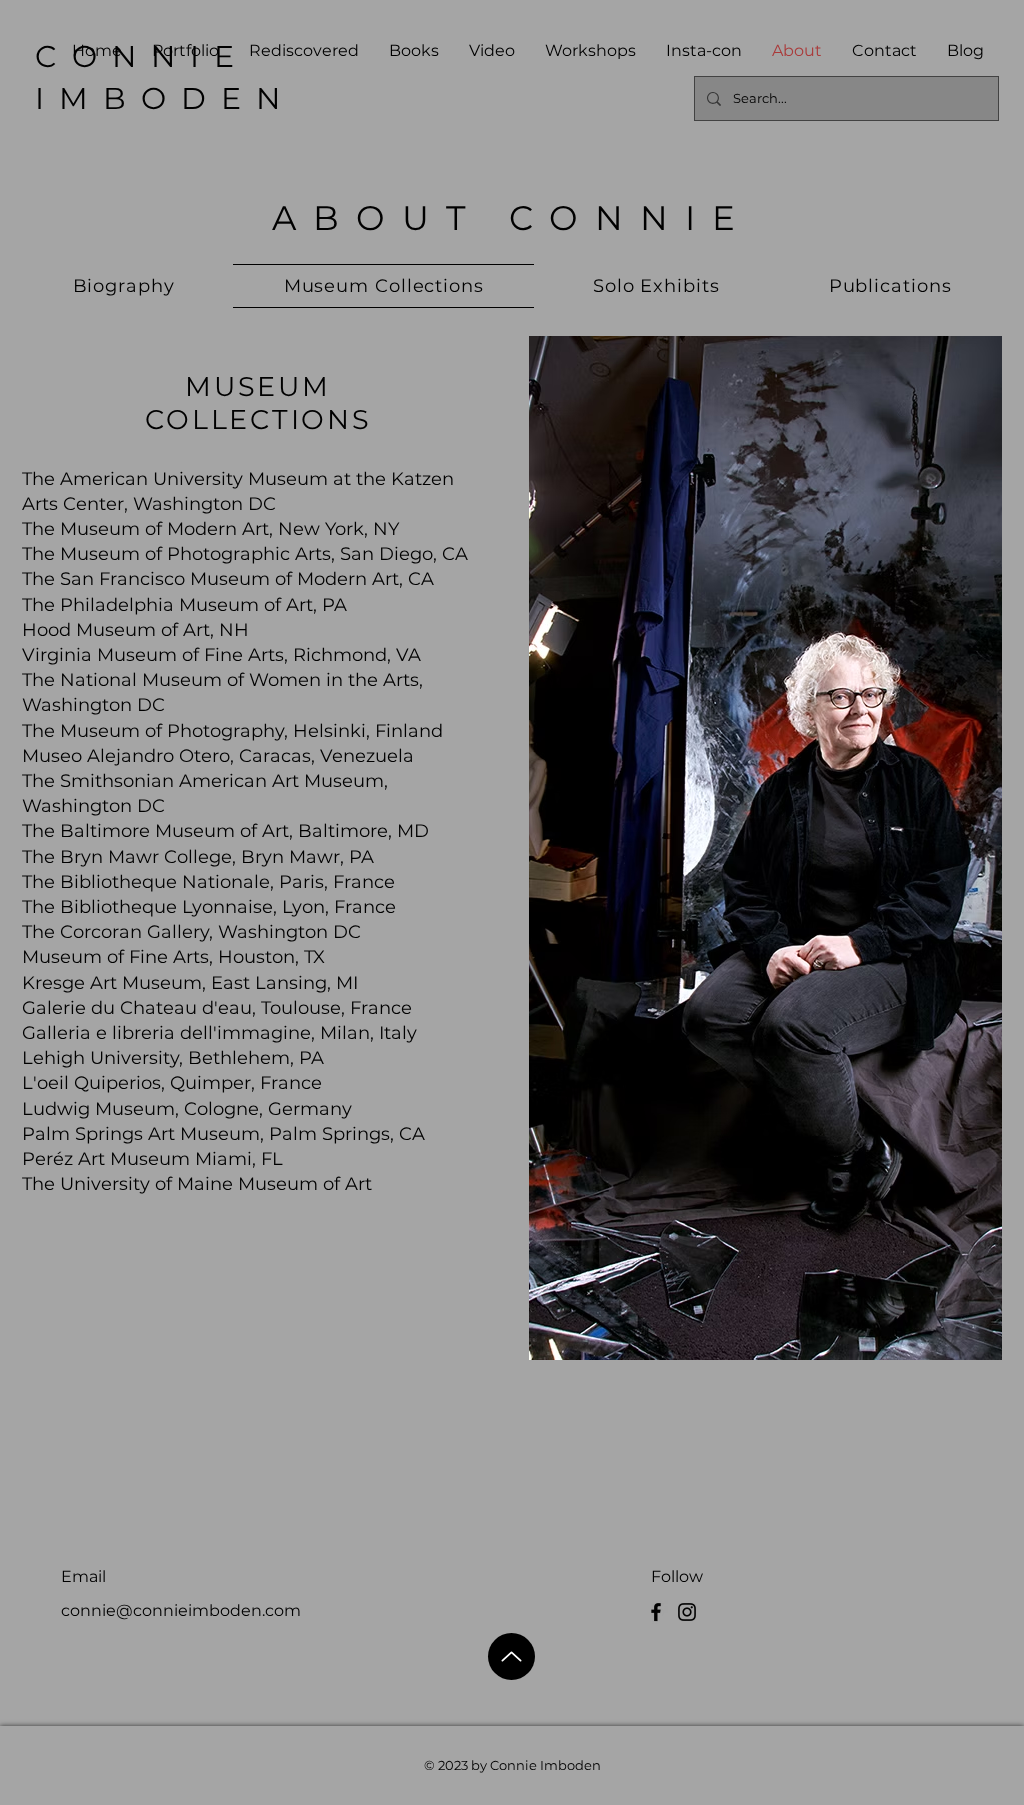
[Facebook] (656, 1612)
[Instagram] (687, 1612)
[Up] (511, 1656)
